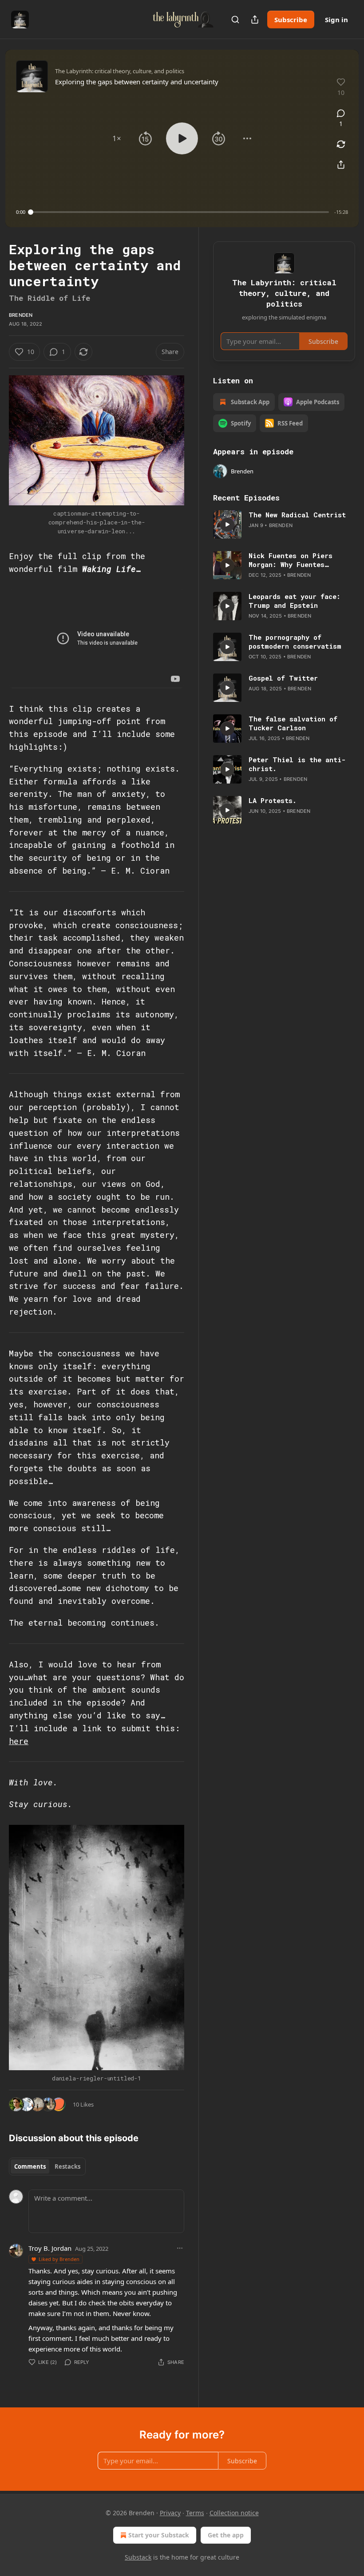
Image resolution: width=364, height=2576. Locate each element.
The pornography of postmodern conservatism (295, 642)
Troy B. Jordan (50, 2248)
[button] (117, 138)
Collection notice (234, 2513)
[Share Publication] (255, 20)
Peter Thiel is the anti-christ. (297, 764)
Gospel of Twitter (283, 678)
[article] (284, 524)
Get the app (226, 2535)
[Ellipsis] (180, 2248)
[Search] (235, 20)
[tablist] (47, 2166)
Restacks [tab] (67, 2166)
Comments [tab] (30, 2166)
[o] (227, 524)
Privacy (170, 2513)
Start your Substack (159, 2535)
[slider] (180, 212)
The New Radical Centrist (297, 515)
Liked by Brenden (59, 2259)
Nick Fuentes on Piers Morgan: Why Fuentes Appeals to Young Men (291, 560)
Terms (195, 2513)
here (19, 1741)
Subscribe (291, 20)
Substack (138, 2557)
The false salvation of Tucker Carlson (293, 723)
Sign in (336, 20)
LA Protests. (273, 800)
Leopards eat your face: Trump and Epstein (295, 601)
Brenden (21, 315)
